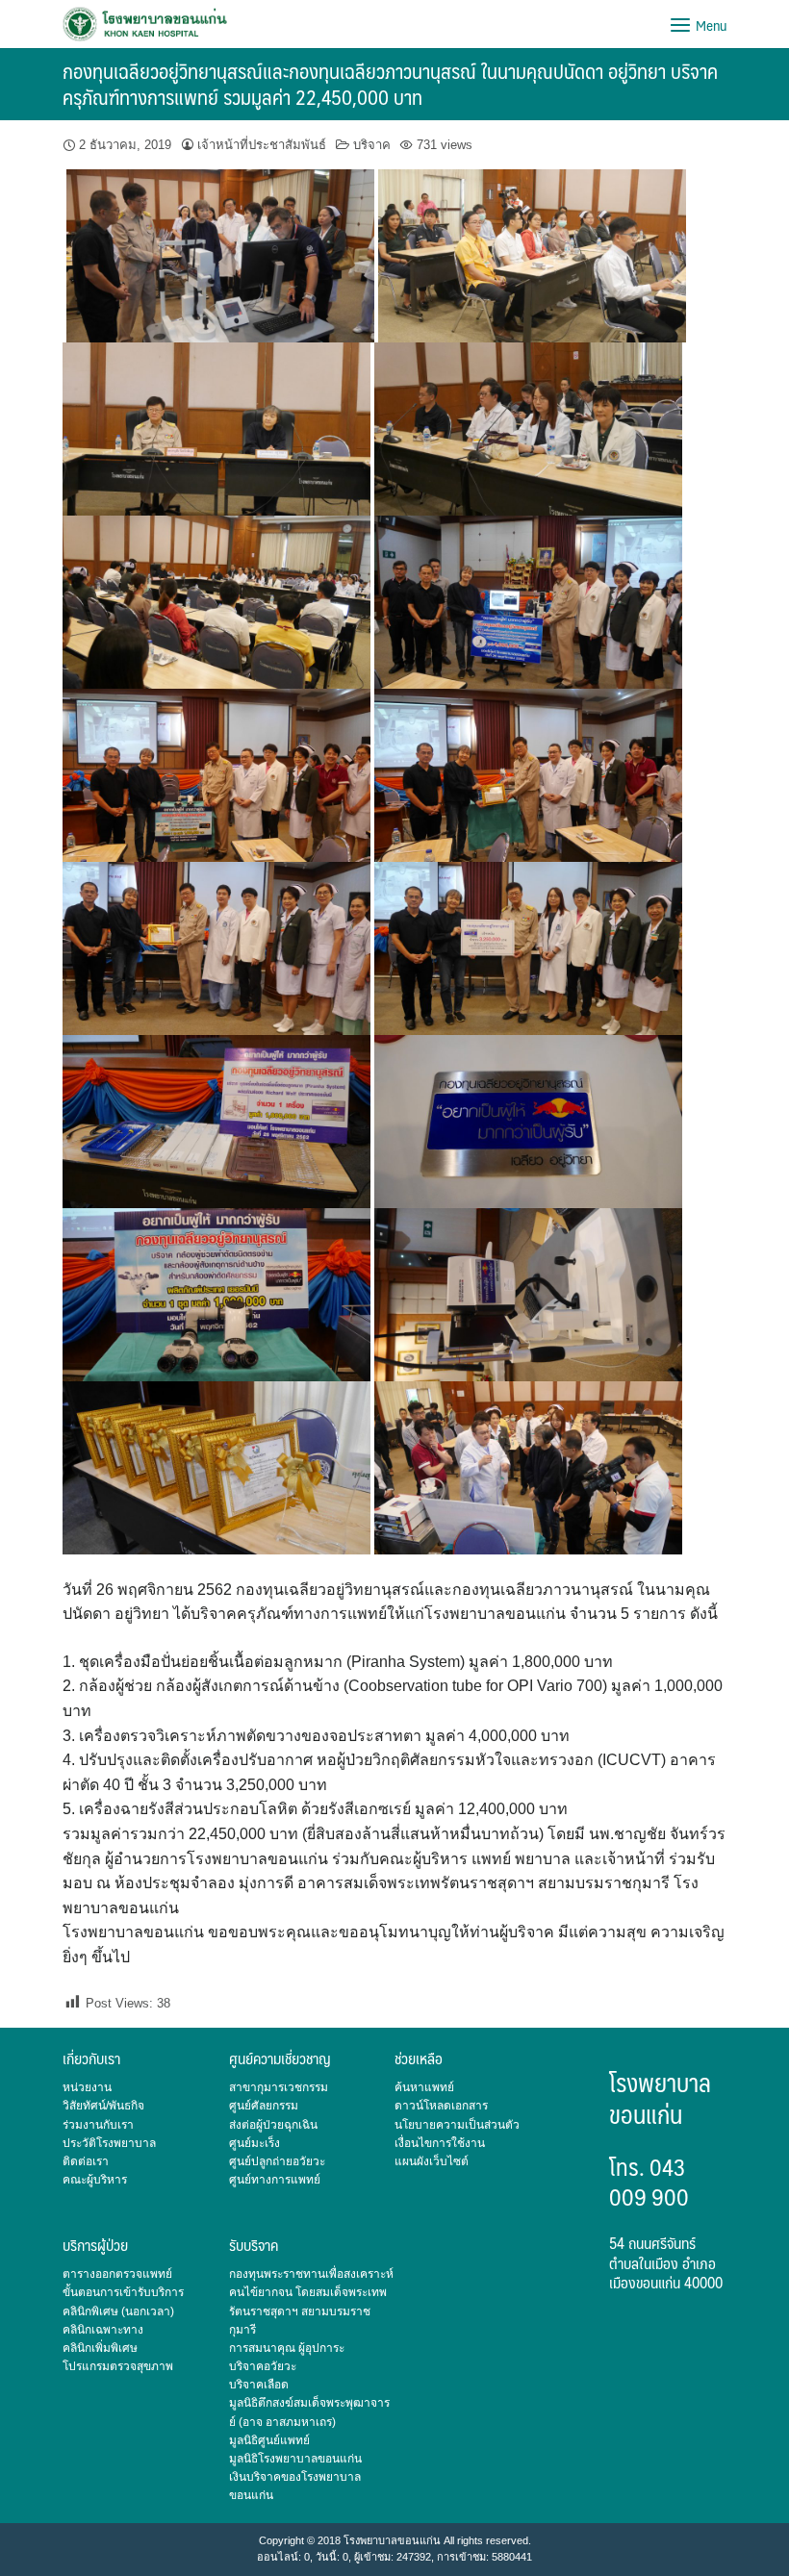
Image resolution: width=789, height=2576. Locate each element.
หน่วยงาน (87, 2087)
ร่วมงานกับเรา (98, 2125)
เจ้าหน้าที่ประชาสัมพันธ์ (262, 145)
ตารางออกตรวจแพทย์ (117, 2274)
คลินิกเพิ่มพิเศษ (100, 2348)
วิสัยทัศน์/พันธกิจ (103, 2106)
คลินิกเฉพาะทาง (103, 2330)
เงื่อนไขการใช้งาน (440, 2143)
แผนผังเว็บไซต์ (432, 2161)
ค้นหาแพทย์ (424, 2087)
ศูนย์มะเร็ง (255, 2143)
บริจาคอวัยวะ (263, 2366)
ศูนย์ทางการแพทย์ (275, 2180)
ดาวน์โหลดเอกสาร (441, 2106)
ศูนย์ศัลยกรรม (264, 2106)
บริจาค (372, 145)
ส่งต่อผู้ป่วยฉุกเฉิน (273, 2125)
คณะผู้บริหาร (95, 2180)
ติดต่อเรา (86, 2161)
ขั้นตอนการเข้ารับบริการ (123, 2292)
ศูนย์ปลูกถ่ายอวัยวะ (277, 2161)
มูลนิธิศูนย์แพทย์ (269, 2440)
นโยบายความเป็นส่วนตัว (457, 2125)
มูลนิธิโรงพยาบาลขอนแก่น (295, 2459)
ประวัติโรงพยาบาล (109, 2143)
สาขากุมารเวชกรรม (279, 2087)
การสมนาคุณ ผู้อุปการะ (287, 2348)
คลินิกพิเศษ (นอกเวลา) (118, 2311)
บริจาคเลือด (259, 2385)
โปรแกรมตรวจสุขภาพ (118, 2366)
